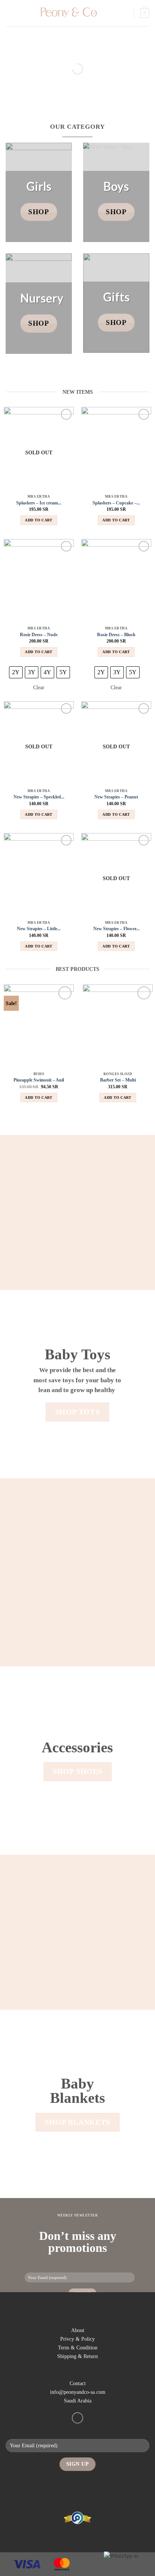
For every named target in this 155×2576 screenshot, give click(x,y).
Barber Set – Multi (118, 1080)
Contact (78, 2383)
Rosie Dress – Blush (116, 635)
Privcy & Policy (77, 2339)
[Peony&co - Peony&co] (68, 13)
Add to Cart (39, 520)
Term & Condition (78, 2347)
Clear (39, 687)
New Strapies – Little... (39, 929)
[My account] (125, 13)
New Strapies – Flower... (116, 929)
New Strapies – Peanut (116, 797)
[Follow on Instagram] (77, 2418)
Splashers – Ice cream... (39, 503)
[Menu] (10, 13)
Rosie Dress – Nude (39, 635)
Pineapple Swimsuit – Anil (39, 1080)
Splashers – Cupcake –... (116, 503)
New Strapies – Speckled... (39, 797)
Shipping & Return (77, 2356)
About (78, 2330)
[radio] (16, 672)
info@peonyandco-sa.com (78, 2392)
